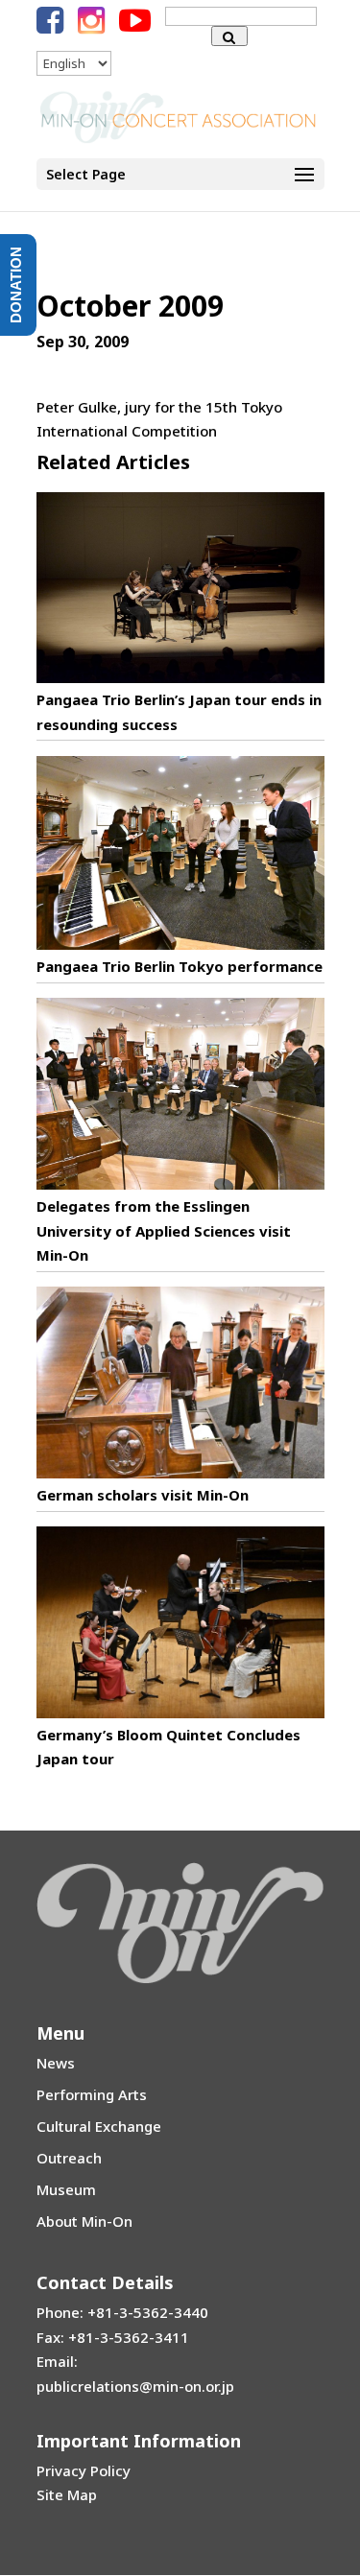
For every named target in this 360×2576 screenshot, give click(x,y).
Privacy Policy (84, 2470)
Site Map (67, 2494)
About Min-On (84, 2221)
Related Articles (113, 462)
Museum (66, 2189)
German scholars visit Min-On (143, 1495)
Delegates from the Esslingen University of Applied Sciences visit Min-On (164, 1230)
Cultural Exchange (99, 2126)
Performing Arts (92, 2094)
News (56, 2063)
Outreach (69, 2158)
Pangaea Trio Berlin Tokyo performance (180, 966)
